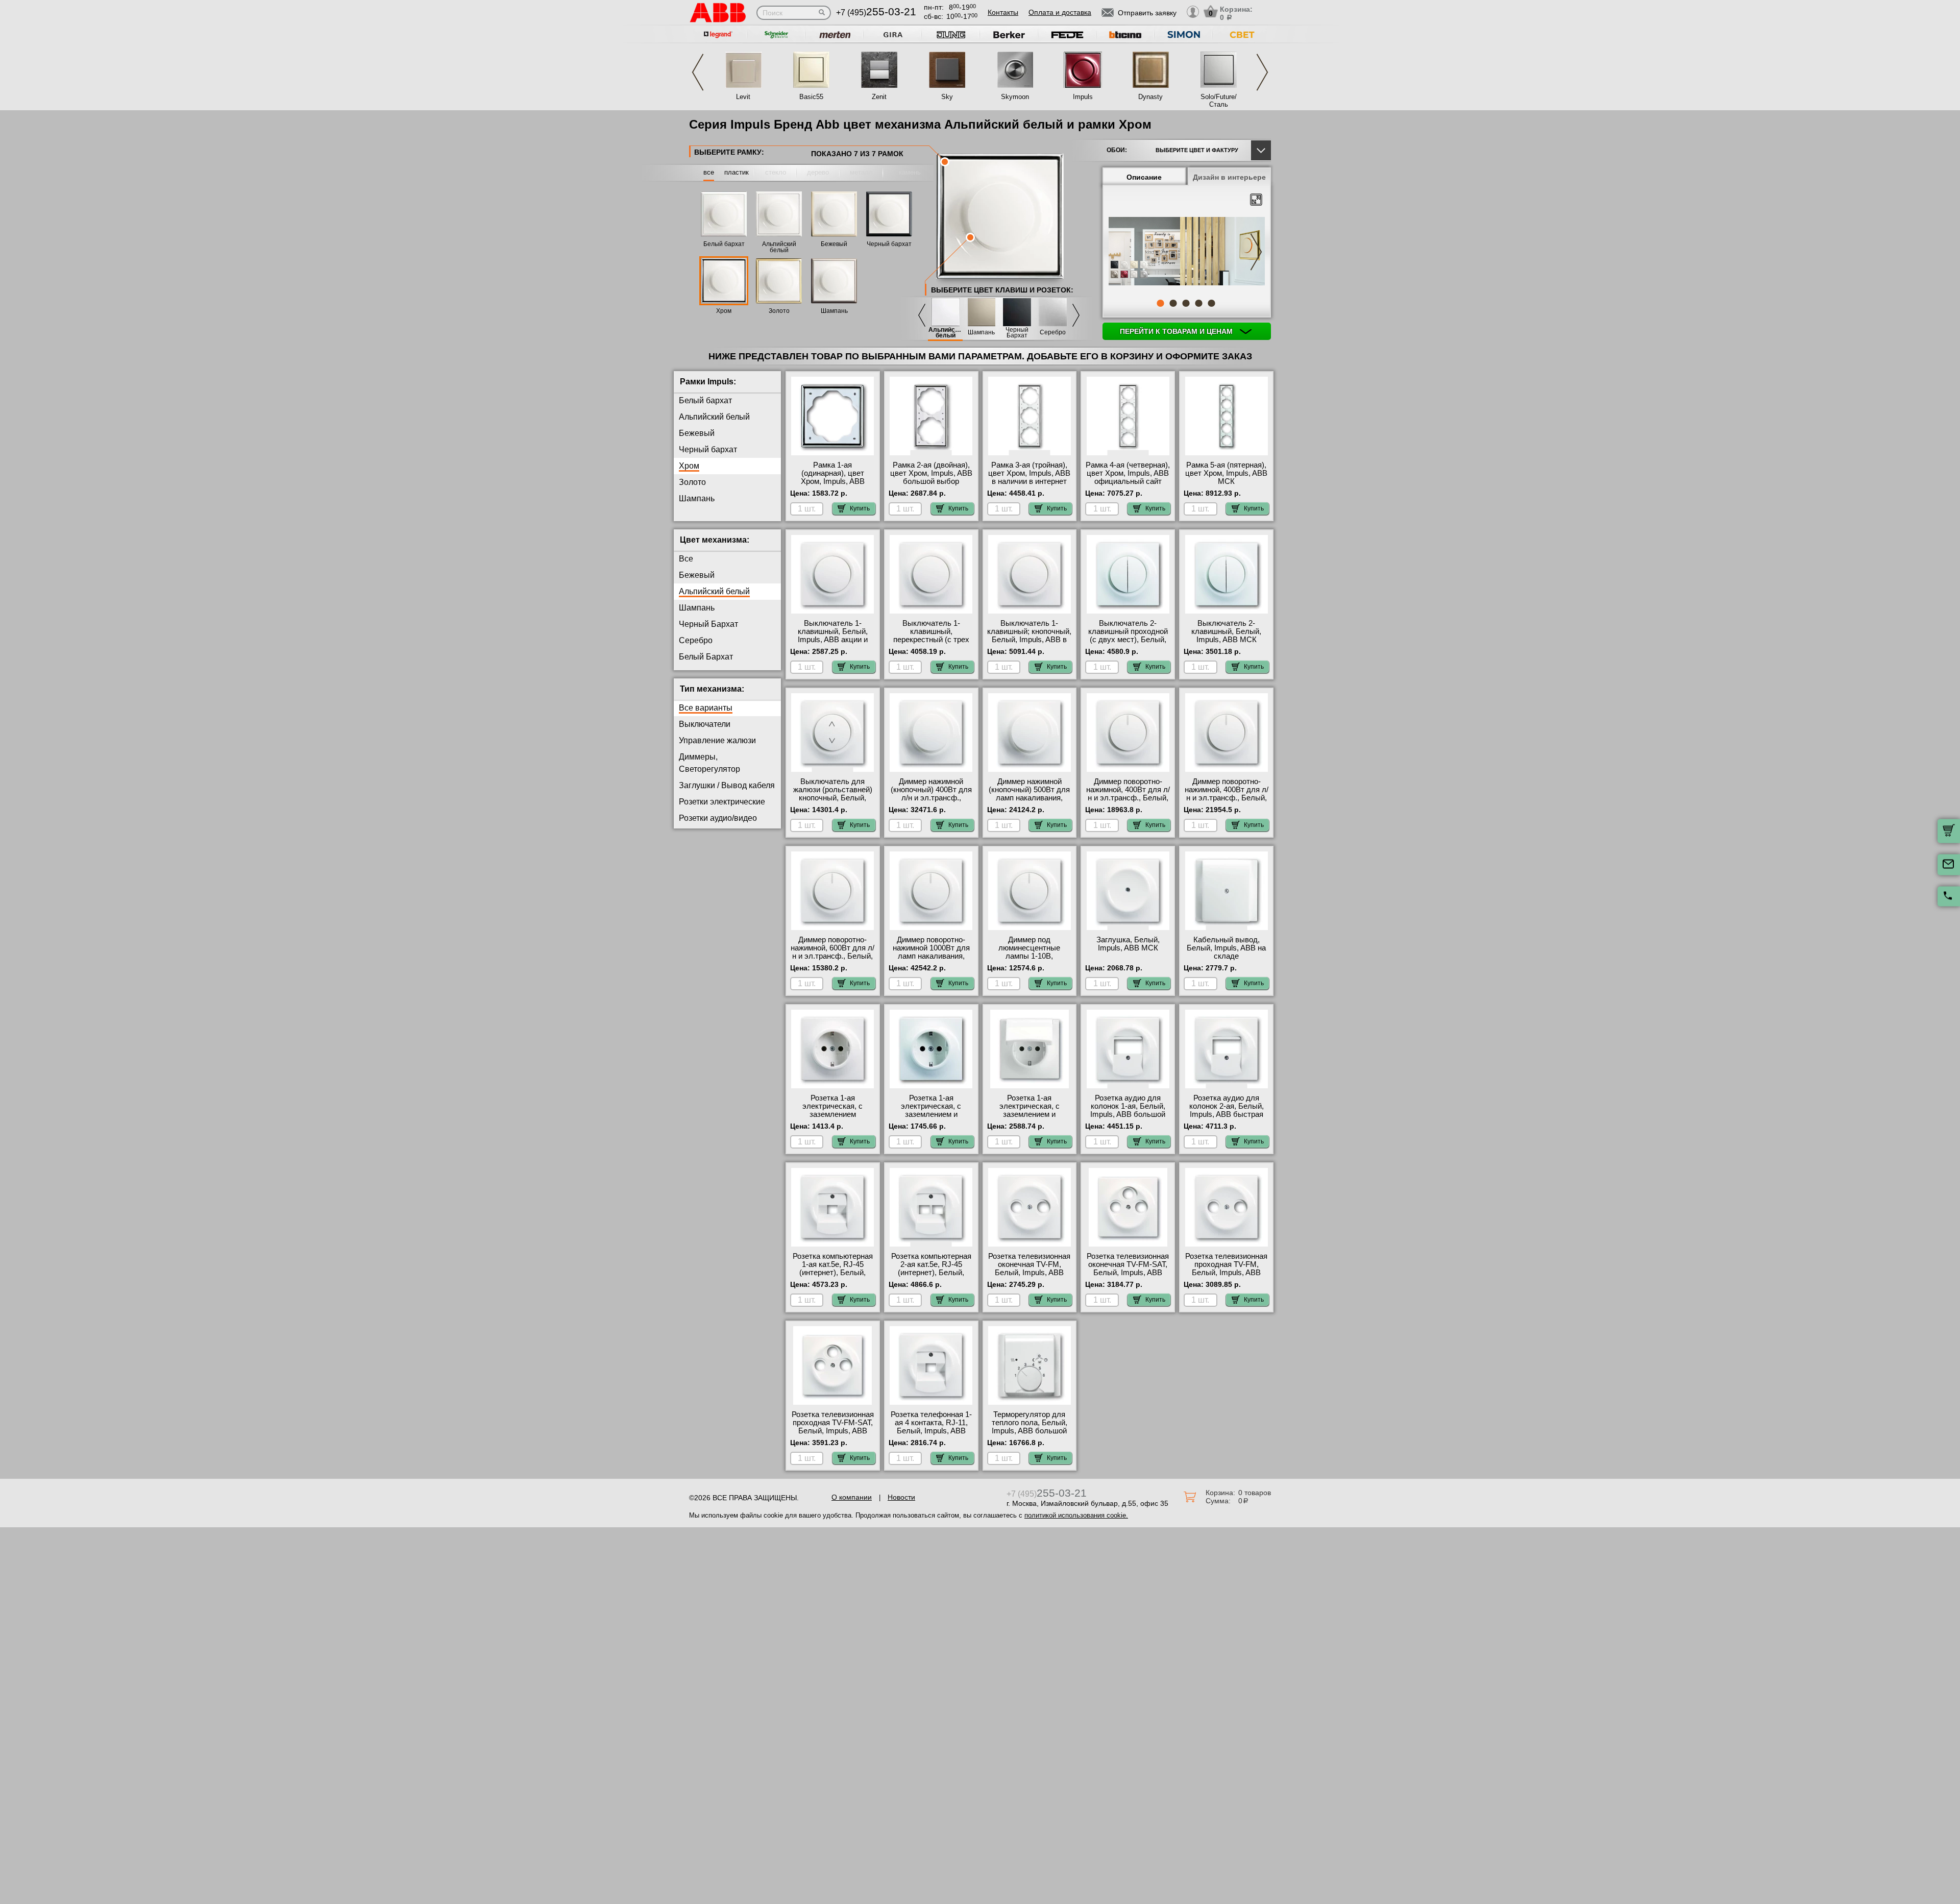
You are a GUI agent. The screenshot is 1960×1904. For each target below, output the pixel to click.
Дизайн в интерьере (1229, 177)
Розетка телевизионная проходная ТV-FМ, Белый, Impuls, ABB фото (1226, 1268)
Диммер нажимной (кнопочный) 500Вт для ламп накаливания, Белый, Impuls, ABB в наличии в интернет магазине (1029, 802)
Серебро (1053, 333)
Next (1262, 72)
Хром (724, 311)
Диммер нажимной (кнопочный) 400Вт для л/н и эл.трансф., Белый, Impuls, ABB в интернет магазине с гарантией (931, 802)
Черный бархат (889, 244)
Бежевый (834, 244)
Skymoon (1015, 97)
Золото (779, 311)
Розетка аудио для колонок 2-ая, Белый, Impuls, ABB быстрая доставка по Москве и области (1226, 1114)
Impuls (1083, 97)
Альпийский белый (779, 247)
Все (686, 559)
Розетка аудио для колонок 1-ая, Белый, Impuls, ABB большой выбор (1128, 1110)
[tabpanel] (1187, 252)
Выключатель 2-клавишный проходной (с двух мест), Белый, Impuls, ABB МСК (1128, 636)
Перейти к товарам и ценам (1177, 331)
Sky (947, 97)
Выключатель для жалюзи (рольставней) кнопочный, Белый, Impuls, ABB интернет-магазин (833, 798)
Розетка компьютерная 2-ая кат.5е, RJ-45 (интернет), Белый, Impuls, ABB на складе (931, 1268)
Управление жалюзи (717, 740)
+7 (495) (876, 13)
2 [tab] (1173, 303)
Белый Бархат (706, 657)
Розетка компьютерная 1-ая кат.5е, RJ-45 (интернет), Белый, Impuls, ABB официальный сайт (833, 1273)
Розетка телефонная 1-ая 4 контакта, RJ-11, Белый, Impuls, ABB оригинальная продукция (931, 1431)
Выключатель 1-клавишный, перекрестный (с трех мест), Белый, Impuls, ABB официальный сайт (931, 640)
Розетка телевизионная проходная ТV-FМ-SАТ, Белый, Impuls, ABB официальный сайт (833, 1427)
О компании (852, 1497)
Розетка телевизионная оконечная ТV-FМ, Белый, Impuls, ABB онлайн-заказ (1029, 1268)
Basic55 (811, 97)
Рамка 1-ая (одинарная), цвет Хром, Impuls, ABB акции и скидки (833, 477)
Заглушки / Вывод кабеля (727, 785)
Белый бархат (724, 244)
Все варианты (706, 708)
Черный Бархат (1017, 333)
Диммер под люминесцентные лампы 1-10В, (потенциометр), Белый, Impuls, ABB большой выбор (1029, 960)
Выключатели (705, 724)
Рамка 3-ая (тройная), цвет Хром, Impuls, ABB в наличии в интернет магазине (1029, 477)
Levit (743, 97)
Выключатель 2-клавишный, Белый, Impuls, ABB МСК (1226, 631)
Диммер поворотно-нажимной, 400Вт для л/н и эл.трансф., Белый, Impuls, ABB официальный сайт (1128, 798)
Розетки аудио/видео (718, 818)
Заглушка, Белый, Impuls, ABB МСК (1128, 944)
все (709, 172)
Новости (901, 1497)
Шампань (834, 311)
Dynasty (1150, 97)
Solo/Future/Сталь (1219, 101)
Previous (698, 72)
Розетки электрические (722, 802)
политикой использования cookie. (1076, 1515)
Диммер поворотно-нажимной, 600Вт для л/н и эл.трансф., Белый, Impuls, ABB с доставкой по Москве (832, 956)
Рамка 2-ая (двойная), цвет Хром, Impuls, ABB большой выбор (931, 473)
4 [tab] (1198, 303)
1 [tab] (1160, 303)
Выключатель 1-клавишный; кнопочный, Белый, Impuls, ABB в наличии (1029, 636)
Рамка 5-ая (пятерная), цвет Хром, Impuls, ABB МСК (1226, 473)
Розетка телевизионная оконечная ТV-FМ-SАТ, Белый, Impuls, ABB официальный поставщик (1128, 1273)
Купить (860, 508)
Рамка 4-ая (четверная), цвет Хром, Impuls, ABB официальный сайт (1128, 473)
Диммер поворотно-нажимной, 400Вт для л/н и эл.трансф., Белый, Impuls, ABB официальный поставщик (1227, 802)
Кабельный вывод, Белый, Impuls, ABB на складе (1226, 948)
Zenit (879, 97)
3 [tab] (1186, 303)
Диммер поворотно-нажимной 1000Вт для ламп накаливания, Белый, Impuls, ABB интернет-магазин (931, 956)
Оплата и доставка (1060, 12)
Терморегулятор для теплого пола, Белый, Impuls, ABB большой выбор (1030, 1427)
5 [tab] (1211, 303)
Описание (1144, 177)
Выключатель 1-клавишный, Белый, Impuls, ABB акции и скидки (833, 636)
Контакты (1003, 12)
